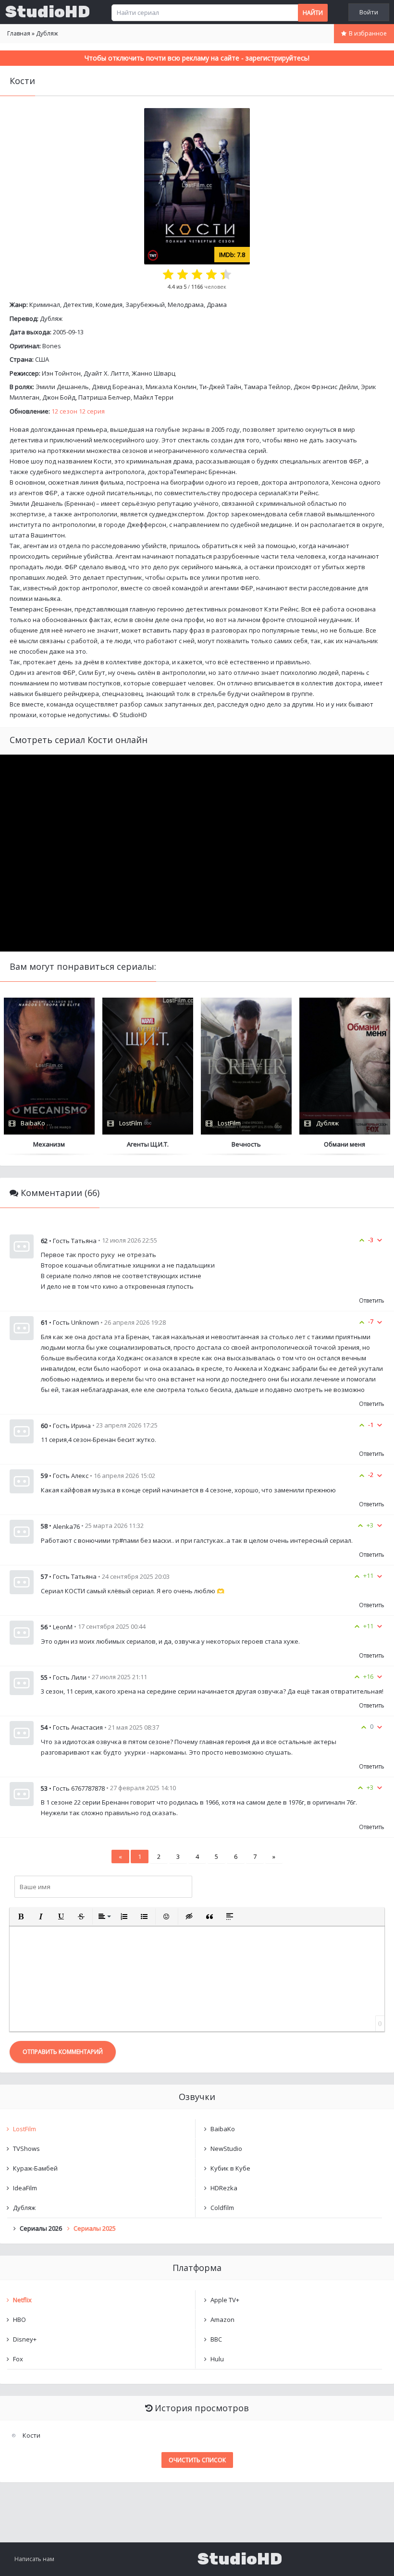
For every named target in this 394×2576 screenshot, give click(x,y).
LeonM (63, 1627)
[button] (21, 1917)
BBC (216, 2339)
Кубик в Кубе (230, 2168)
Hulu (217, 2359)
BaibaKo (223, 2129)
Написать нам (34, 2559)
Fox (18, 2359)
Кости (31, 2435)
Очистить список (197, 2460)
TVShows (26, 2149)
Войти (369, 12)
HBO (19, 2320)
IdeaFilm (25, 2188)
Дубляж (51, 318)
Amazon (222, 2320)
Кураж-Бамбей (35, 2168)
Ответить (372, 1300)
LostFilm (25, 2129)
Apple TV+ (225, 2300)
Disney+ (25, 2339)
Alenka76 (66, 1526)
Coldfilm (222, 2208)
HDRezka (224, 2188)
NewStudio (226, 2149)
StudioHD (48, 12)
